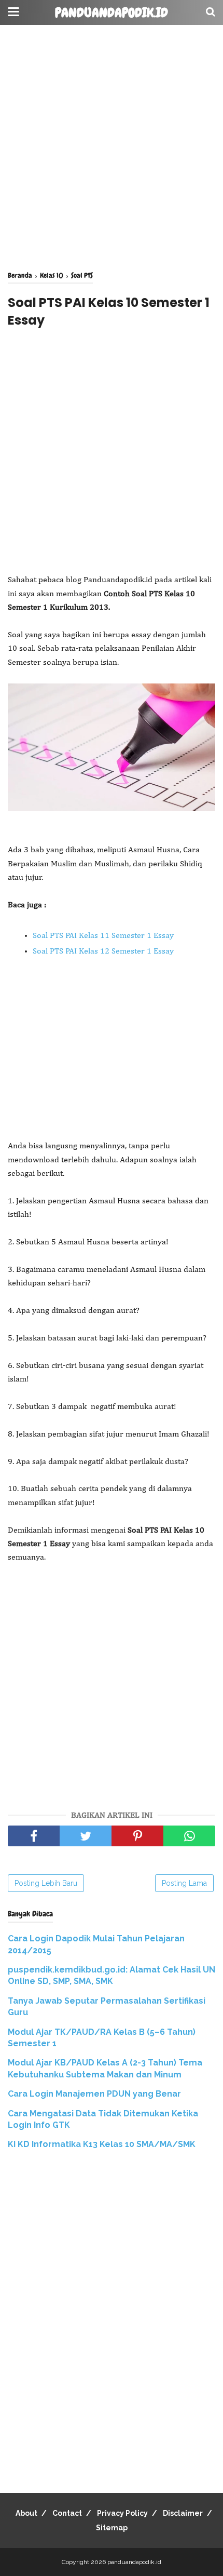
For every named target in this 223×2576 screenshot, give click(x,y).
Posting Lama (184, 1883)
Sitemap (112, 2528)
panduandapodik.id (112, 13)
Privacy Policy (122, 2513)
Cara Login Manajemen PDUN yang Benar (94, 2094)
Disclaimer (183, 2513)
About (26, 2513)
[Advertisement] (112, 148)
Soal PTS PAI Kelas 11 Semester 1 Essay (103, 936)
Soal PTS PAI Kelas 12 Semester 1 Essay (103, 951)
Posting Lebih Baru (46, 1883)
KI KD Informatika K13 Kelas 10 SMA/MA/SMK (102, 2144)
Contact (67, 2513)
